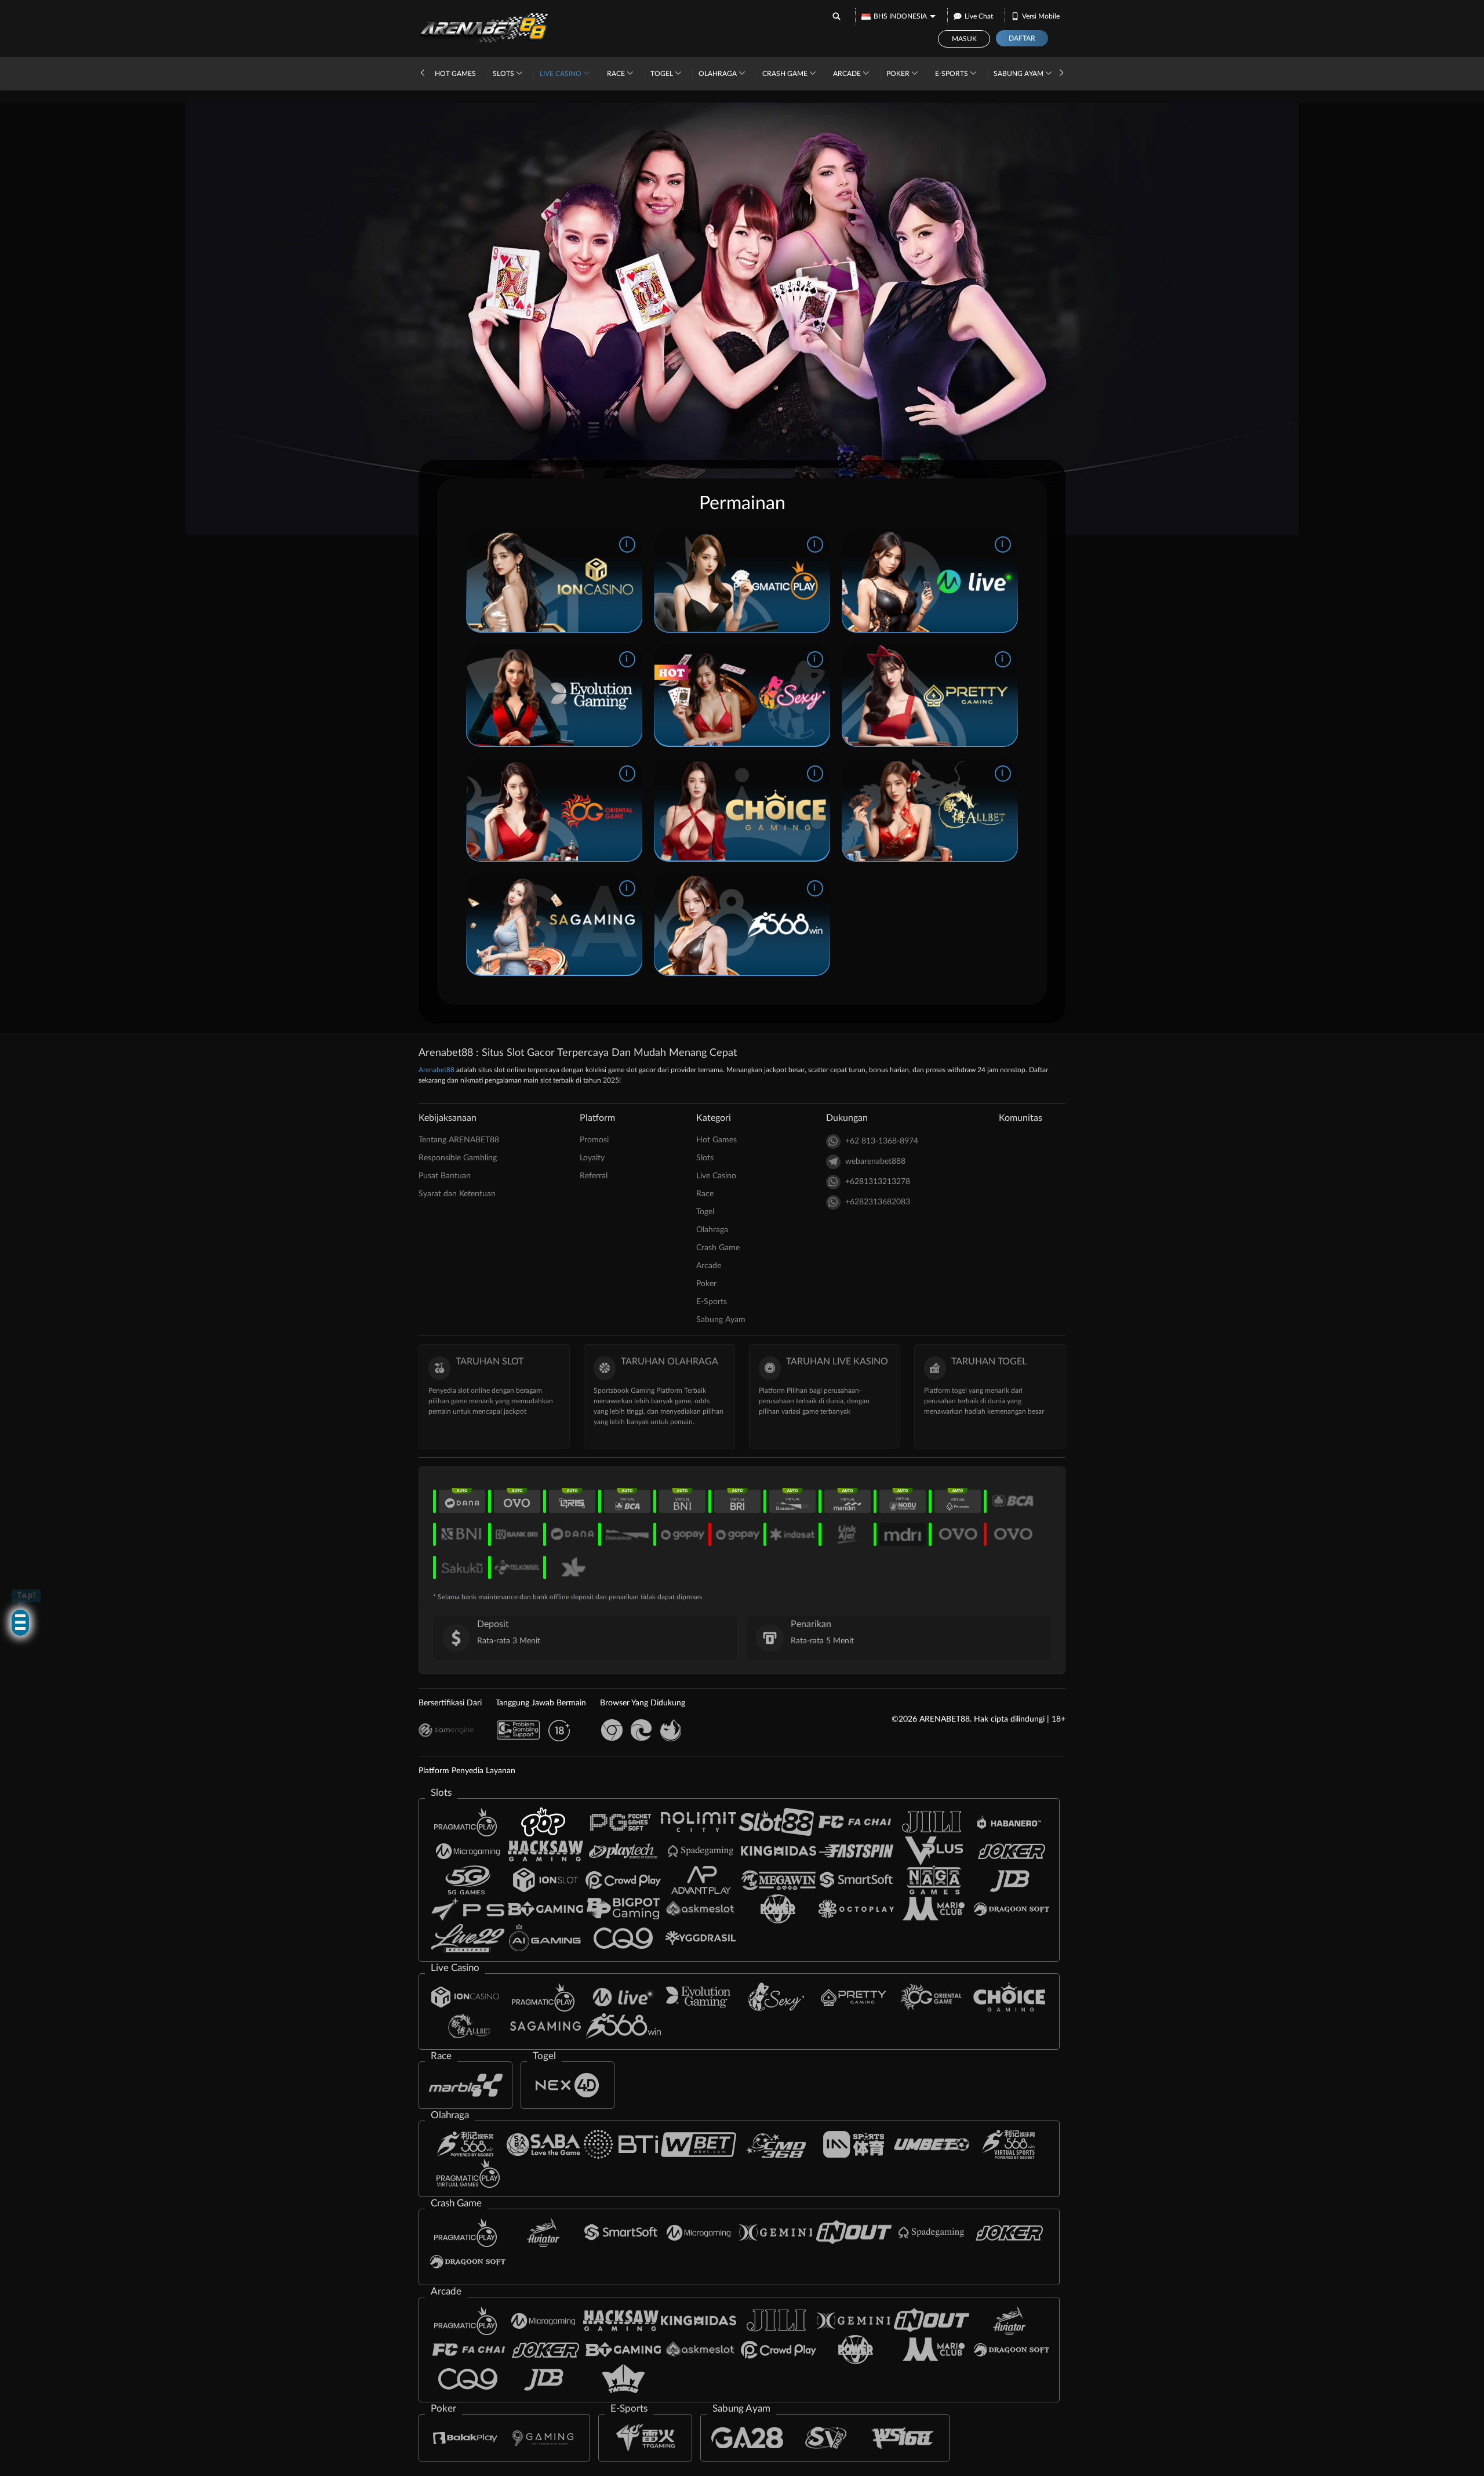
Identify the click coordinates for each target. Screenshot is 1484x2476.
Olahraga (719, 74)
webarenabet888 (875, 1161)
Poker (899, 74)
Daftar (1022, 38)
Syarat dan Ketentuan (457, 1194)
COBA (575, 581)
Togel (663, 74)
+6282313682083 (878, 1202)
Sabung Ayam (1019, 74)
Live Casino (561, 74)
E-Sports (952, 74)
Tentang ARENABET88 (459, 1140)
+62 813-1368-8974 (882, 1141)
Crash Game (786, 74)
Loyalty (592, 1158)
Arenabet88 (437, 1070)
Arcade (848, 74)
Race (617, 74)
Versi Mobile (1041, 16)
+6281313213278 (878, 1182)
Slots (504, 74)
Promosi (594, 1140)
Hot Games (455, 74)
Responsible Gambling (458, 1158)
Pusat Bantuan (445, 1176)
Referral (594, 1176)
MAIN (532, 581)
